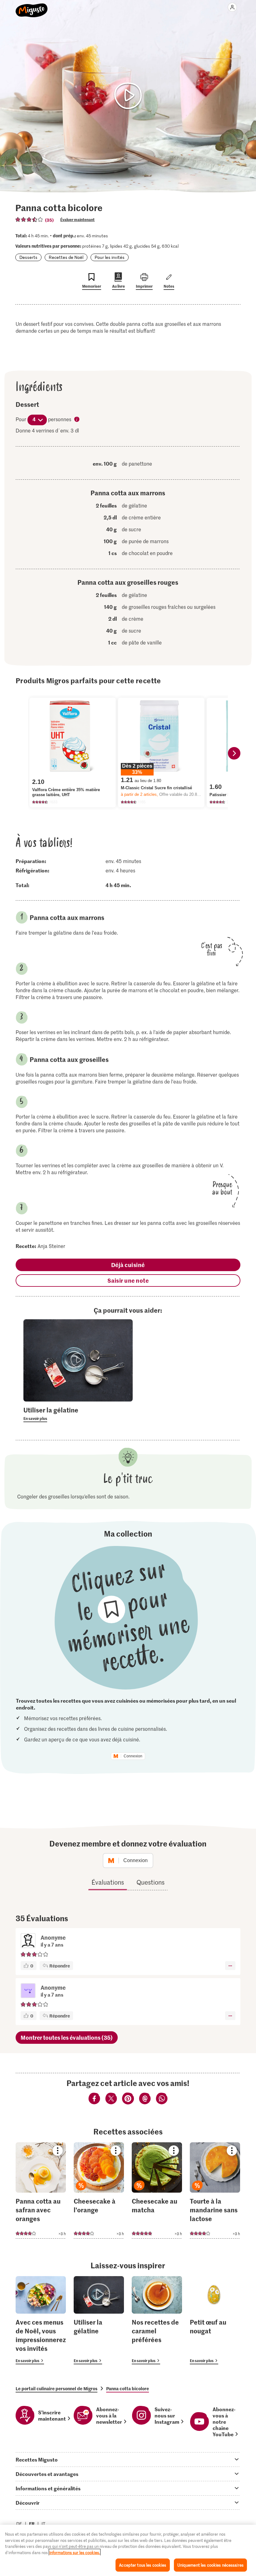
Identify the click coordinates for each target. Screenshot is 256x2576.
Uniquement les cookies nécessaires (210, 2565)
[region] (128, 2550)
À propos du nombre (77, 420)
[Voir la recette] (41, 2190)
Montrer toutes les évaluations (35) (67, 2037)
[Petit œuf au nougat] (215, 2320)
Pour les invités (110, 257)
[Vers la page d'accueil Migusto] (32, 7)
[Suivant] (234, 753)
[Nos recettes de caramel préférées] (157, 2320)
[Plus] (230, 1966)
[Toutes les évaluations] (29, 220)
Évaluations (108, 1882)
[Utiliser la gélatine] (99, 2320)
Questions (150, 1882)
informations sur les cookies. (75, 2552)
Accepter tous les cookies (143, 2565)
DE (19, 2524)
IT (43, 2524)
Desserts (28, 257)
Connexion (133, 1756)
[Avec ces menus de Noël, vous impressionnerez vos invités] (41, 2320)
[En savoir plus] (78, 1414)
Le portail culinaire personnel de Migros (57, 2388)
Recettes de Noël (66, 257)
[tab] (128, 2459)
